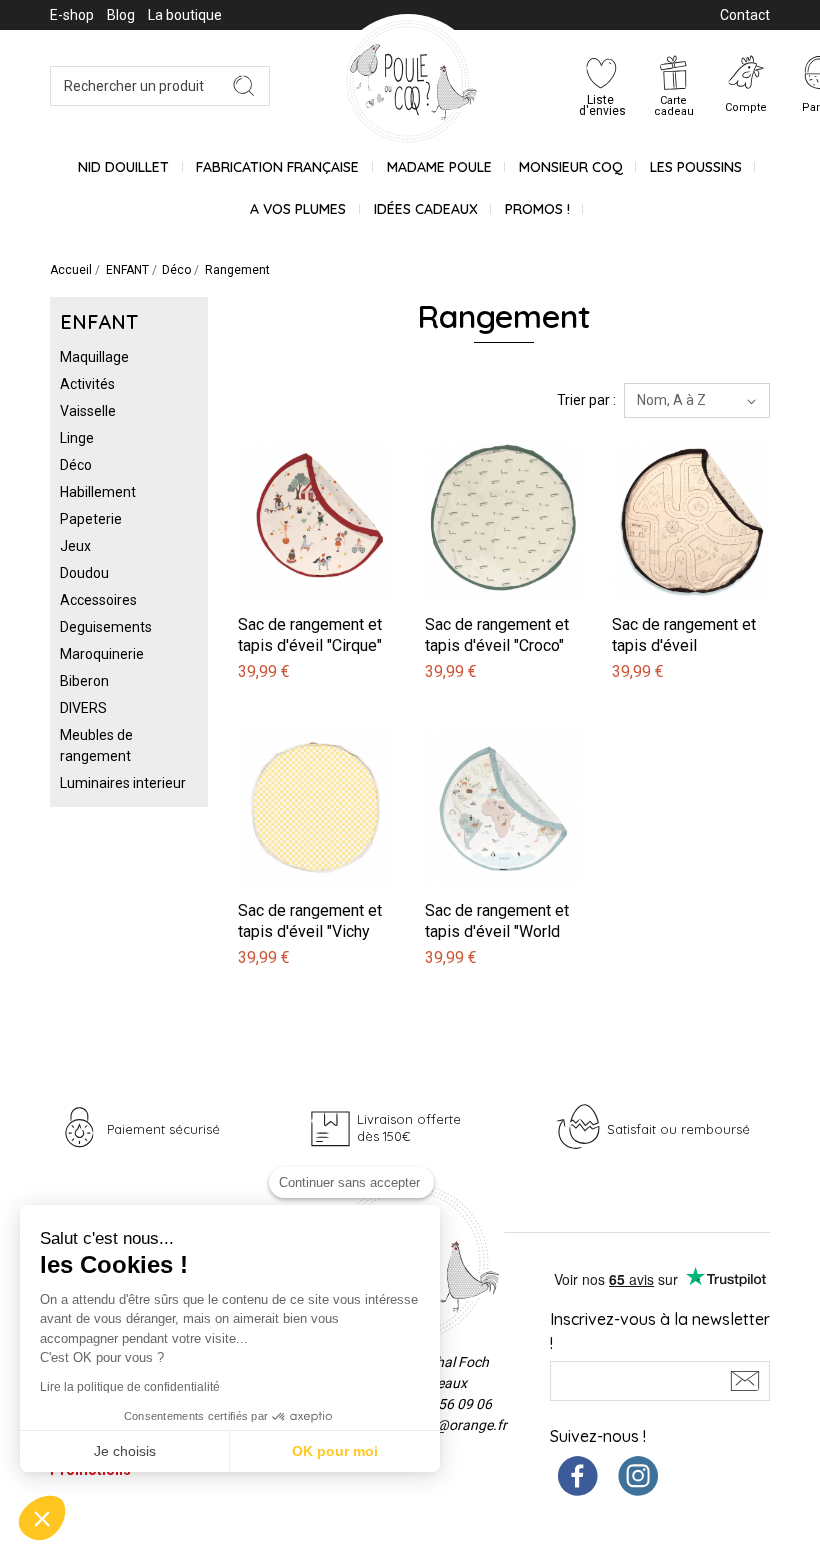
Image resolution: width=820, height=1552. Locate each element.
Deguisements (106, 627)
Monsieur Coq (571, 167)
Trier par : (586, 400)
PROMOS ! (537, 209)
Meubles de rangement (96, 745)
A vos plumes (298, 209)
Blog (121, 15)
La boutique (185, 15)
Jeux (75, 546)
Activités (87, 384)
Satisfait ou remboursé (678, 1129)
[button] (42, 1518)
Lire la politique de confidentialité (130, 1387)
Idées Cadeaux (426, 209)
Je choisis (125, 1451)
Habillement (98, 492)
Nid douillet (123, 167)
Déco (76, 465)
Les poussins (696, 167)
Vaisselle (88, 411)
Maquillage (94, 357)
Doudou (84, 573)
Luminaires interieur (123, 783)
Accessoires (98, 600)
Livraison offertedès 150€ (409, 1127)
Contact (745, 15)
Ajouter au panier (295, 431)
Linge (77, 438)
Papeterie (91, 519)
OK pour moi (335, 1451)
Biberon (84, 681)
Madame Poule (439, 167)
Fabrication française (277, 167)
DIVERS (83, 708)
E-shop (72, 15)
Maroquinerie (102, 654)
